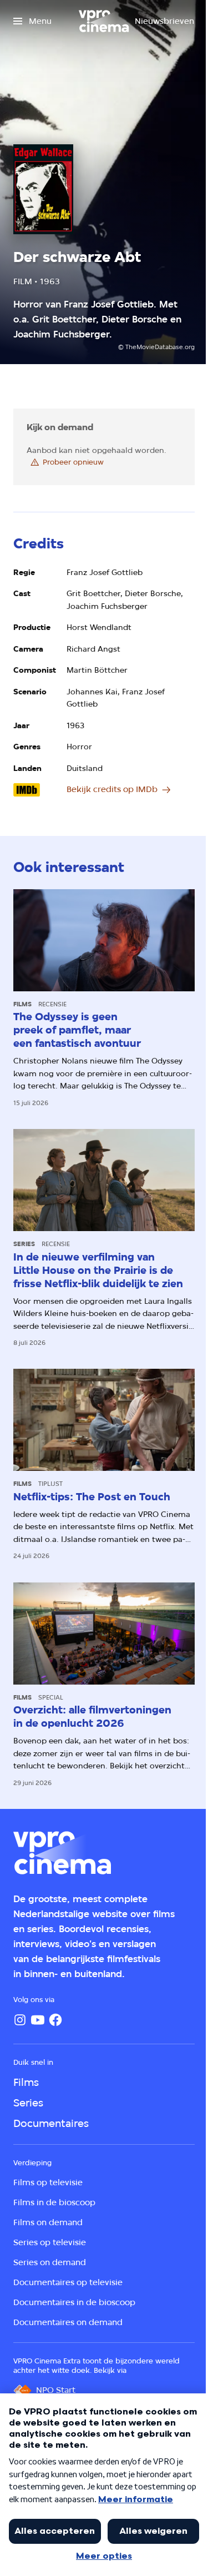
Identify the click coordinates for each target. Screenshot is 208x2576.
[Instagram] (20, 2020)
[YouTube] (38, 2020)
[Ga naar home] (104, 21)
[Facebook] (55, 2020)
